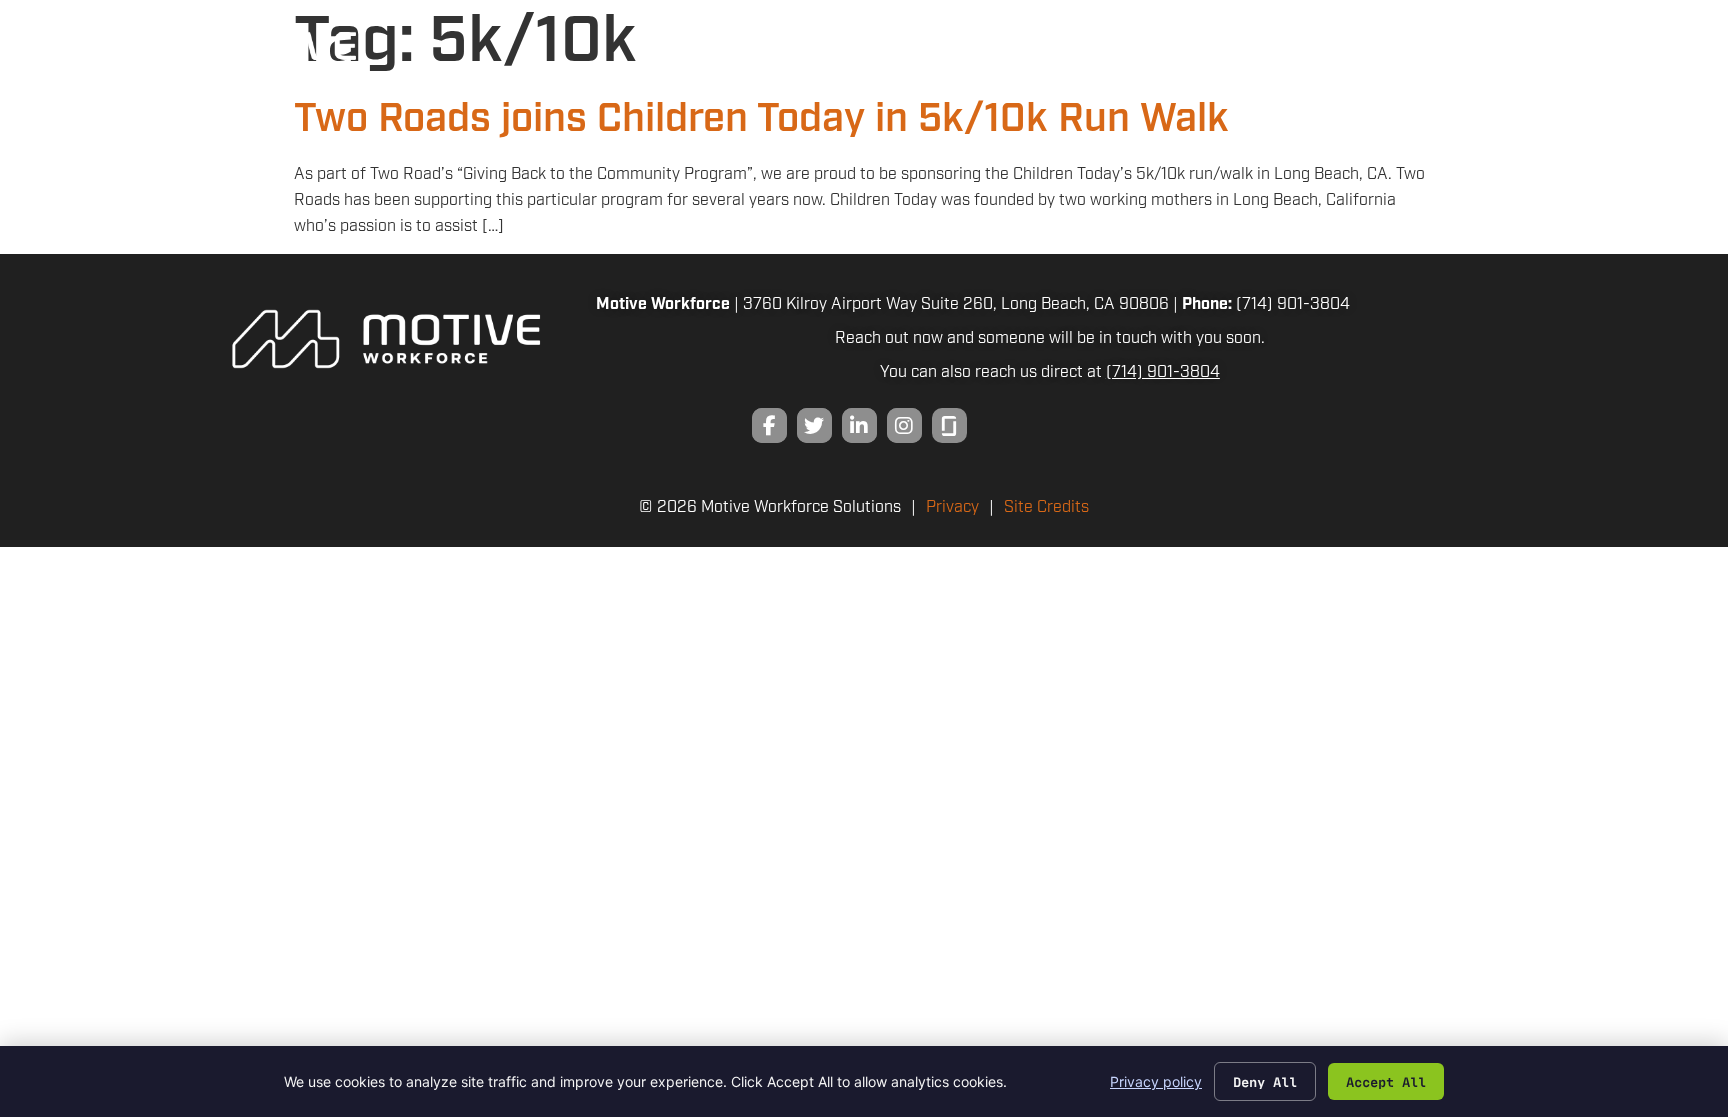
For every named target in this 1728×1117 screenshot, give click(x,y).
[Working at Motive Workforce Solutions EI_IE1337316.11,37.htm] (949, 425)
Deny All (1265, 1081)
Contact (1529, 60)
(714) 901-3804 (1293, 304)
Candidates (1252, 60)
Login (1623, 60)
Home (1034, 60)
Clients (1123, 60)
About (1371, 60)
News (1450, 60)
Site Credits (1046, 507)
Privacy (952, 507)
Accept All (1386, 1081)
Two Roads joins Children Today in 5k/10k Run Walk (761, 119)
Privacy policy (1156, 1081)
